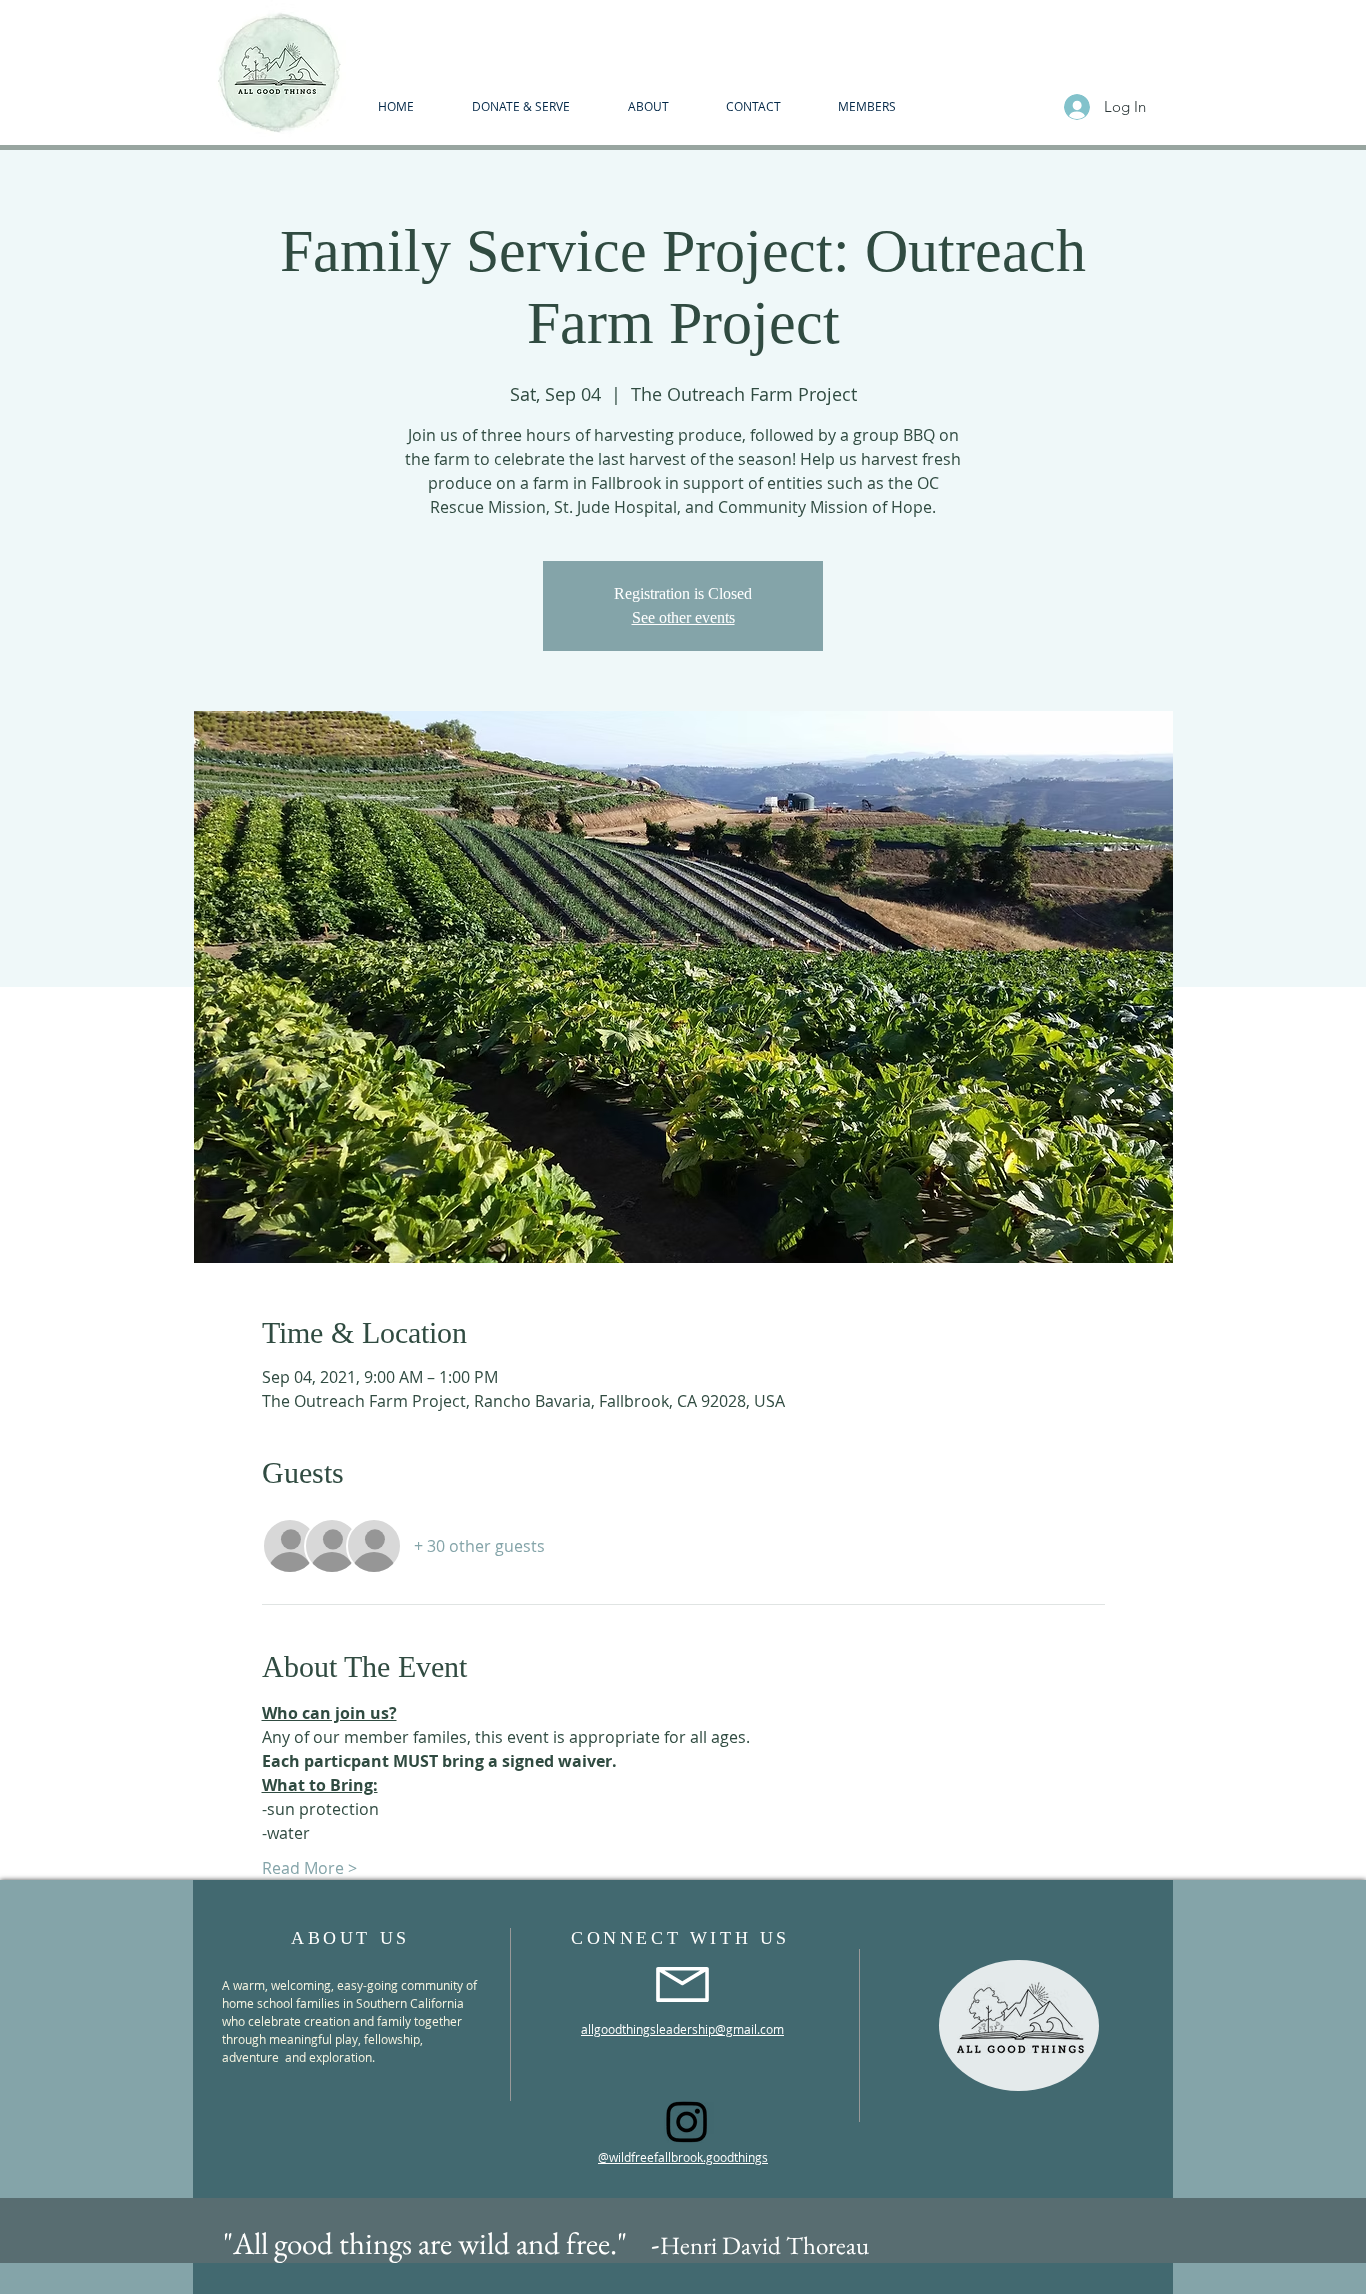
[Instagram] (687, 2121)
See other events (683, 617)
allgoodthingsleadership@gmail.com (682, 2029)
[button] (648, 106)
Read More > (309, 1868)
